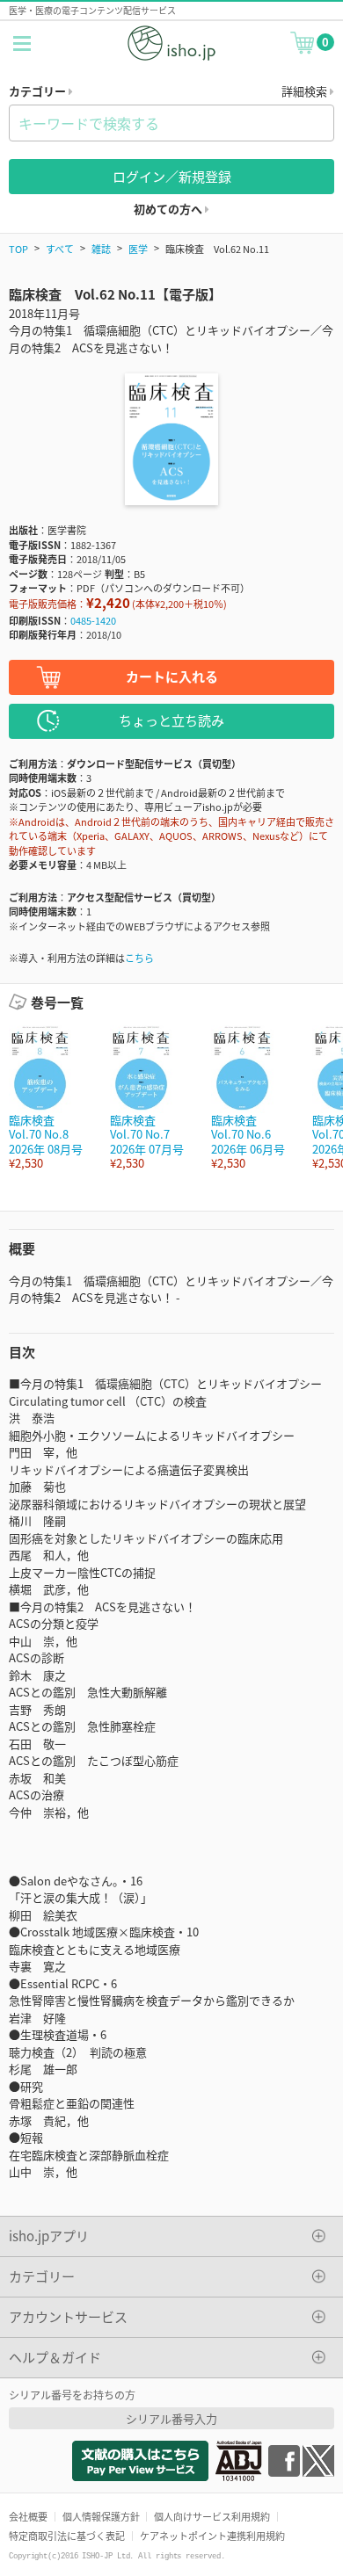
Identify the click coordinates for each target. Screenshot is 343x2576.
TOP (18, 249)
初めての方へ (169, 209)
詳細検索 (306, 91)
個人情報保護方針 (101, 2516)
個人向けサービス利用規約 (212, 2516)
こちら (139, 958)
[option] (51, 1098)
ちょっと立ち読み (171, 720)
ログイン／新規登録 (172, 176)
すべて (60, 249)
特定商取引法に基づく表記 (67, 2536)
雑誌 (101, 249)
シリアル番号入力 (171, 2418)
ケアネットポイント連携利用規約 (212, 2536)
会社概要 (28, 2516)
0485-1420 (93, 620)
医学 (138, 249)
